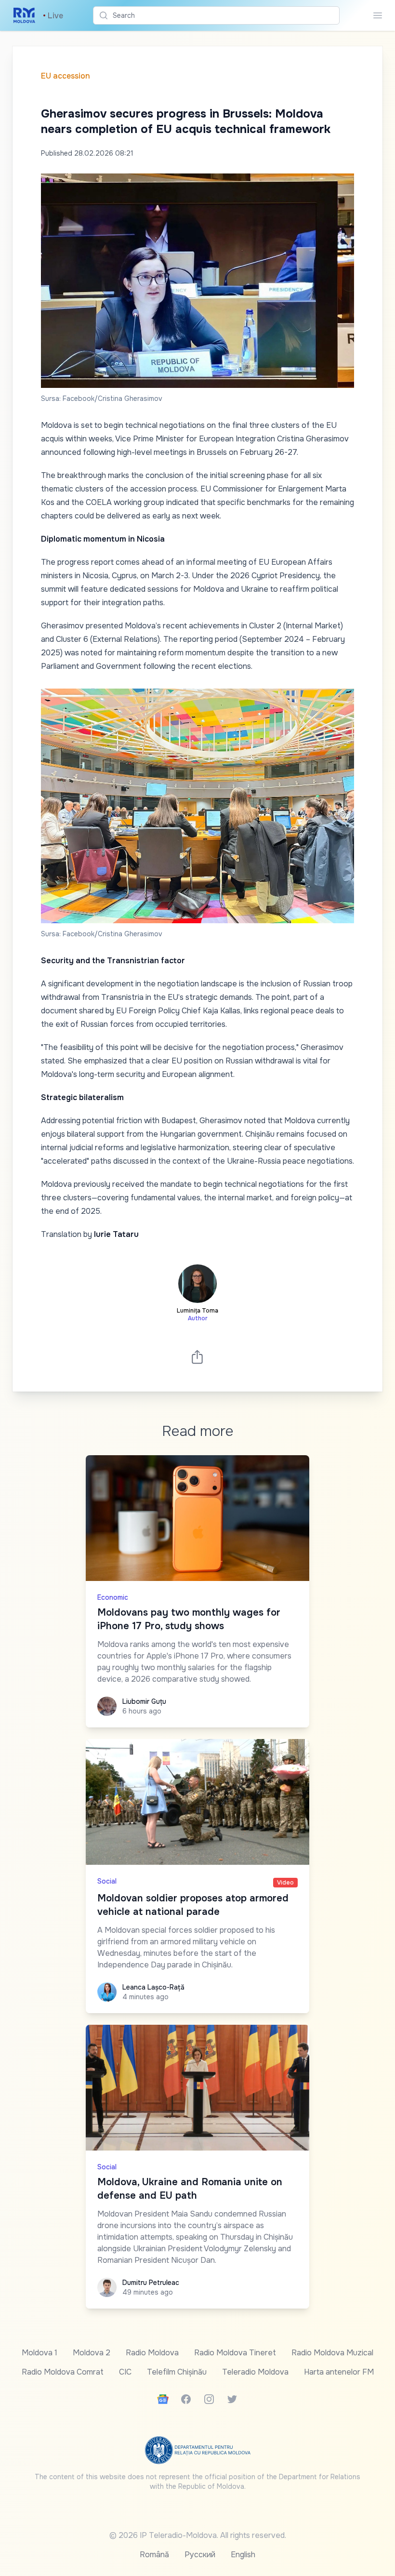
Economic (113, 1597)
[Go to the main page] (24, 15)
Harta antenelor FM (339, 2372)
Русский (200, 2555)
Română (154, 2555)
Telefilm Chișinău (177, 2372)
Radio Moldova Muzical (332, 2353)
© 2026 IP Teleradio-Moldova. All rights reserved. (198, 2535)
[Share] (197, 1357)
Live (53, 16)
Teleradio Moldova (255, 2372)
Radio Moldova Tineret (235, 2353)
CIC (125, 2372)
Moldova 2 (92, 2353)
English (243, 2555)
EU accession (66, 76)
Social (107, 1881)
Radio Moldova (152, 2353)
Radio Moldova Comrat (63, 2372)
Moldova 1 (39, 2353)
